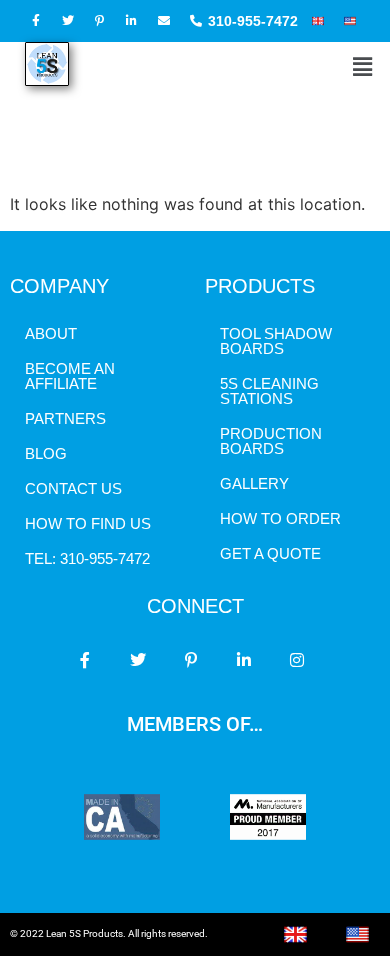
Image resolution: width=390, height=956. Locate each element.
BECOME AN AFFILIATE (70, 376)
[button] (363, 67)
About (51, 333)
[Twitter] (138, 660)
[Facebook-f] (85, 660)
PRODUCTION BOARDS (271, 441)
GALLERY (254, 483)
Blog (46, 453)
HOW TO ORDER (280, 518)
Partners (65, 418)
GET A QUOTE (270, 553)
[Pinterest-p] (191, 660)
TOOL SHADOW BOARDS (276, 341)
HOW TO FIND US (88, 523)
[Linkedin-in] (244, 660)
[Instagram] (297, 660)
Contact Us (73, 488)
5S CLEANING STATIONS (269, 391)
